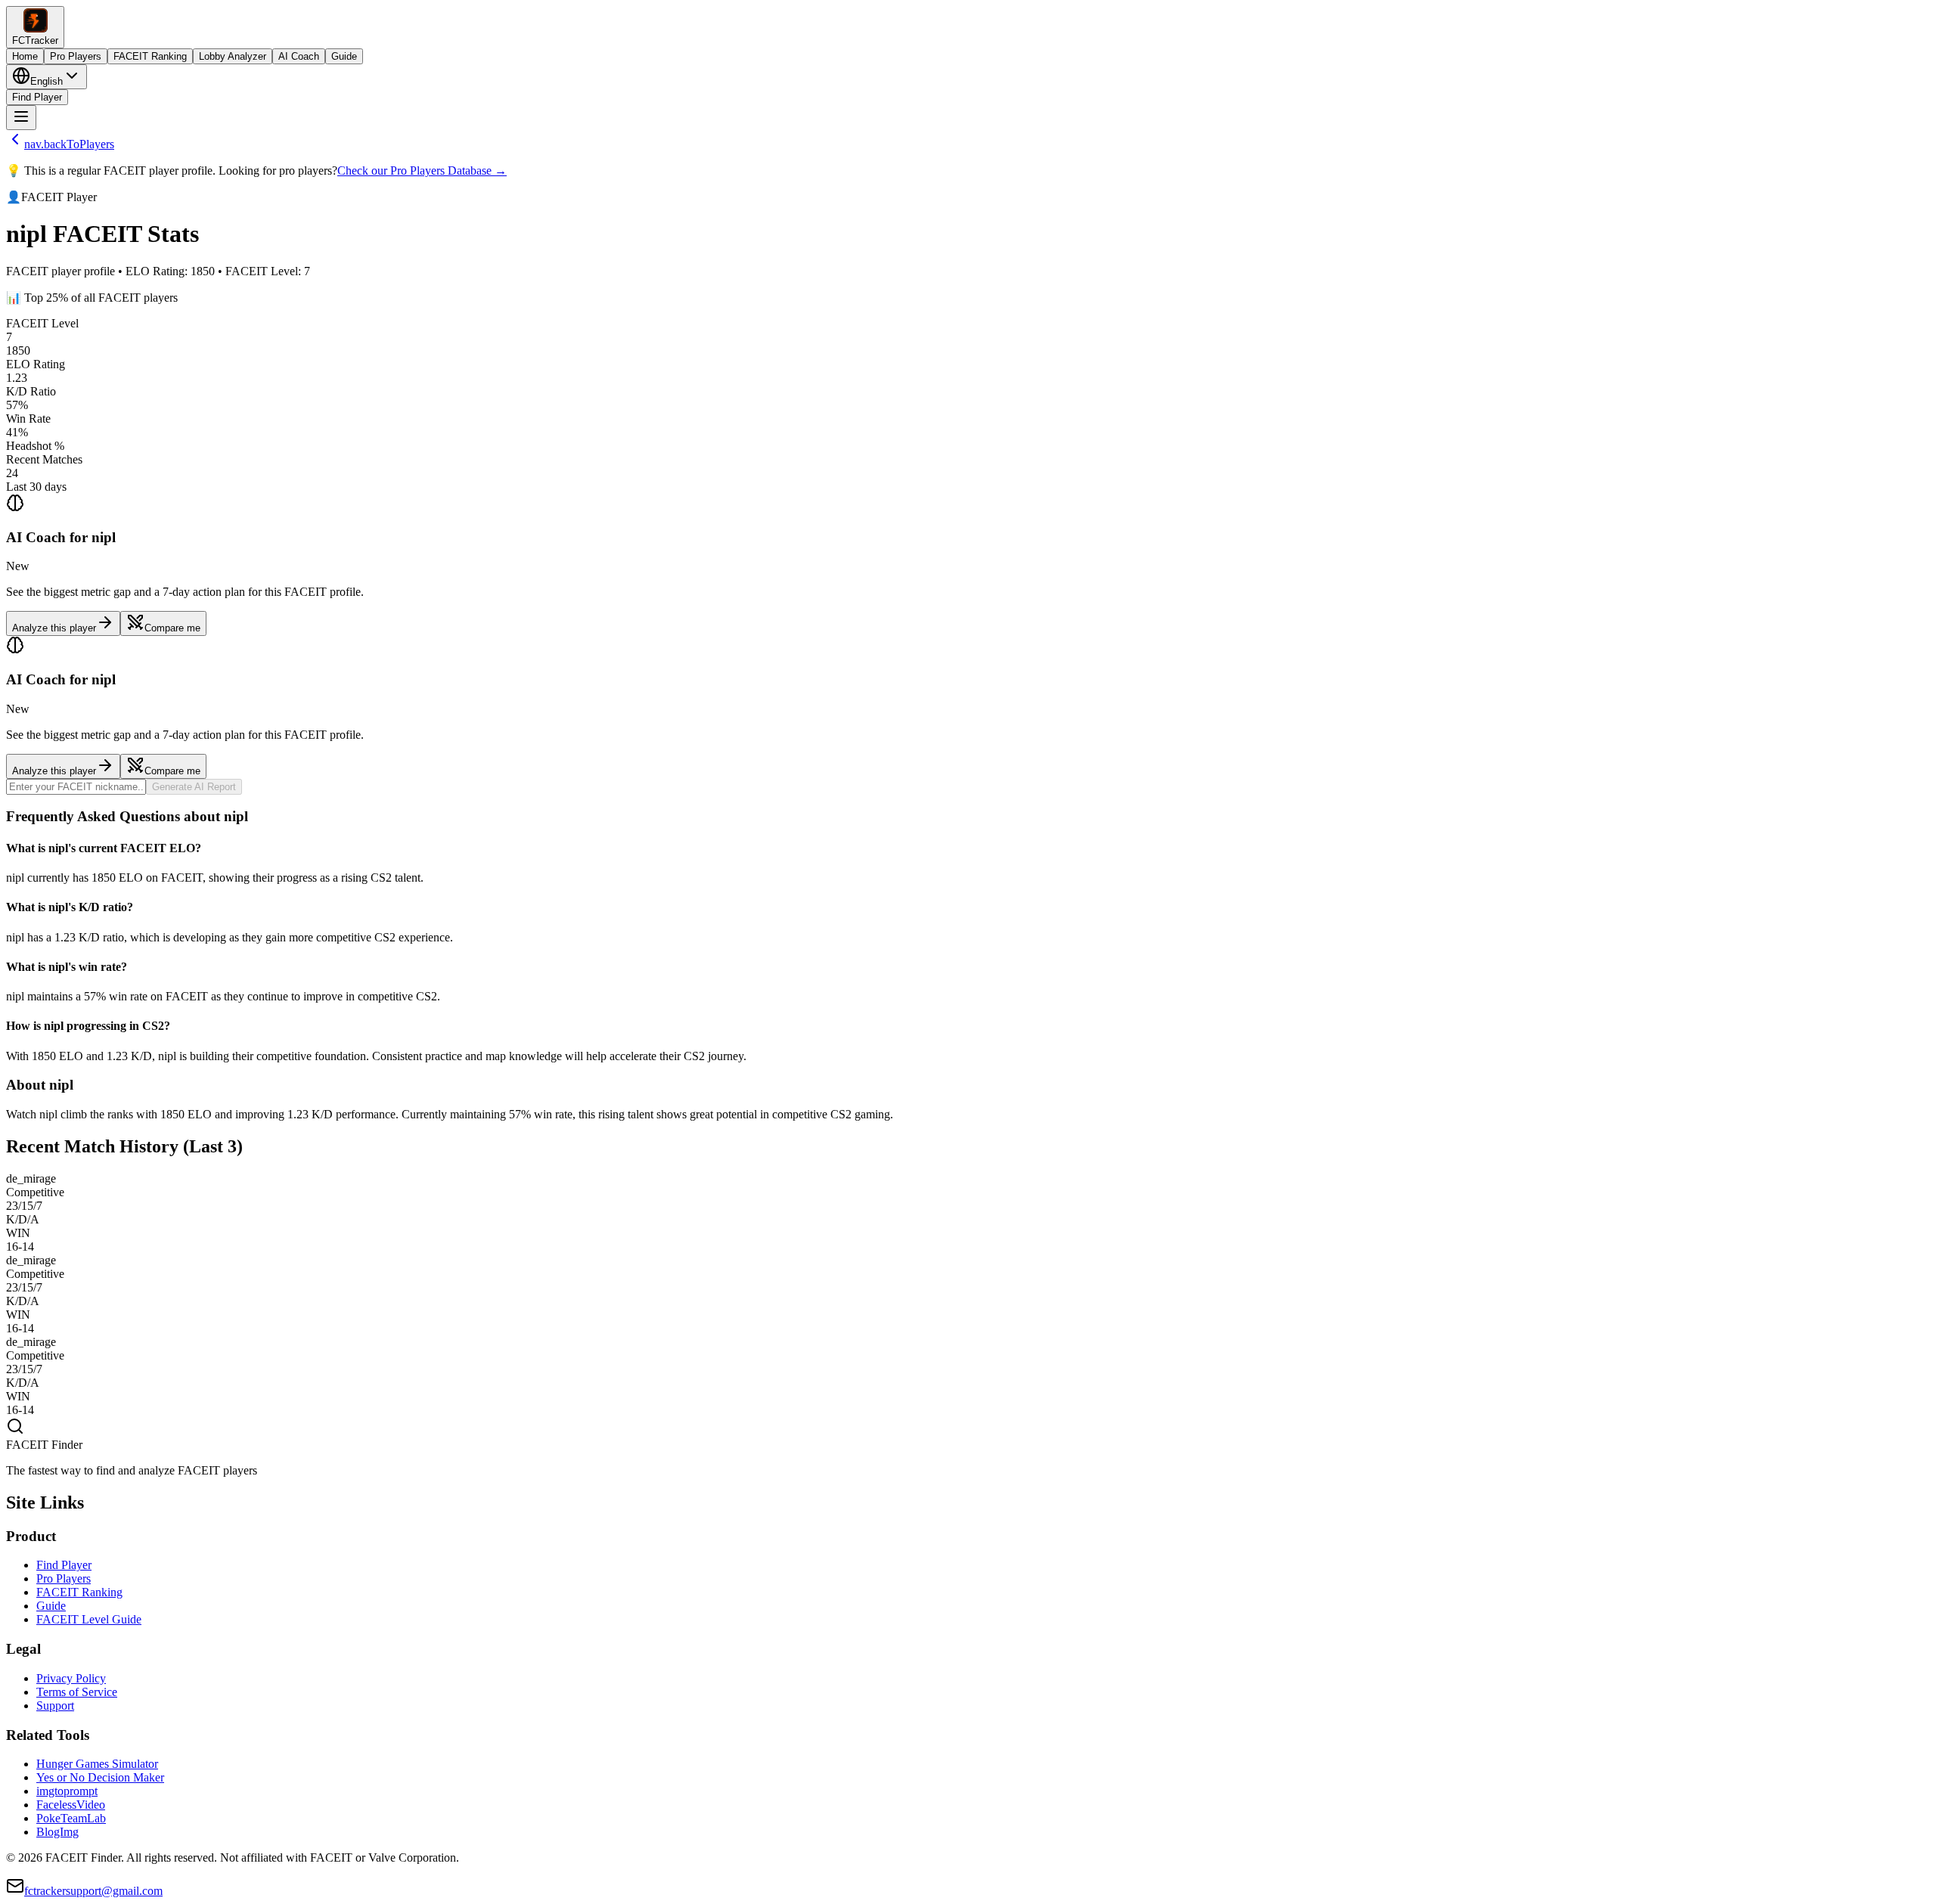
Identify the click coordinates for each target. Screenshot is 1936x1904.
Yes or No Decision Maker (100, 1777)
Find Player (37, 97)
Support (55, 1706)
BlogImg (57, 1832)
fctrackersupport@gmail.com (93, 1891)
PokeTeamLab (71, 1818)
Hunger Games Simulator (97, 1764)
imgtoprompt (67, 1791)
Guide (344, 56)
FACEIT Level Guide (89, 1619)
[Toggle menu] (21, 118)
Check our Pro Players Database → (422, 171)
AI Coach (299, 56)
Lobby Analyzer (233, 56)
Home (25, 56)
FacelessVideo (71, 1805)
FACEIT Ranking (150, 56)
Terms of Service (77, 1692)
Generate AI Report (194, 787)
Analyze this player (54, 628)
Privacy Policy (71, 1678)
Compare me (172, 628)
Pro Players (76, 56)
